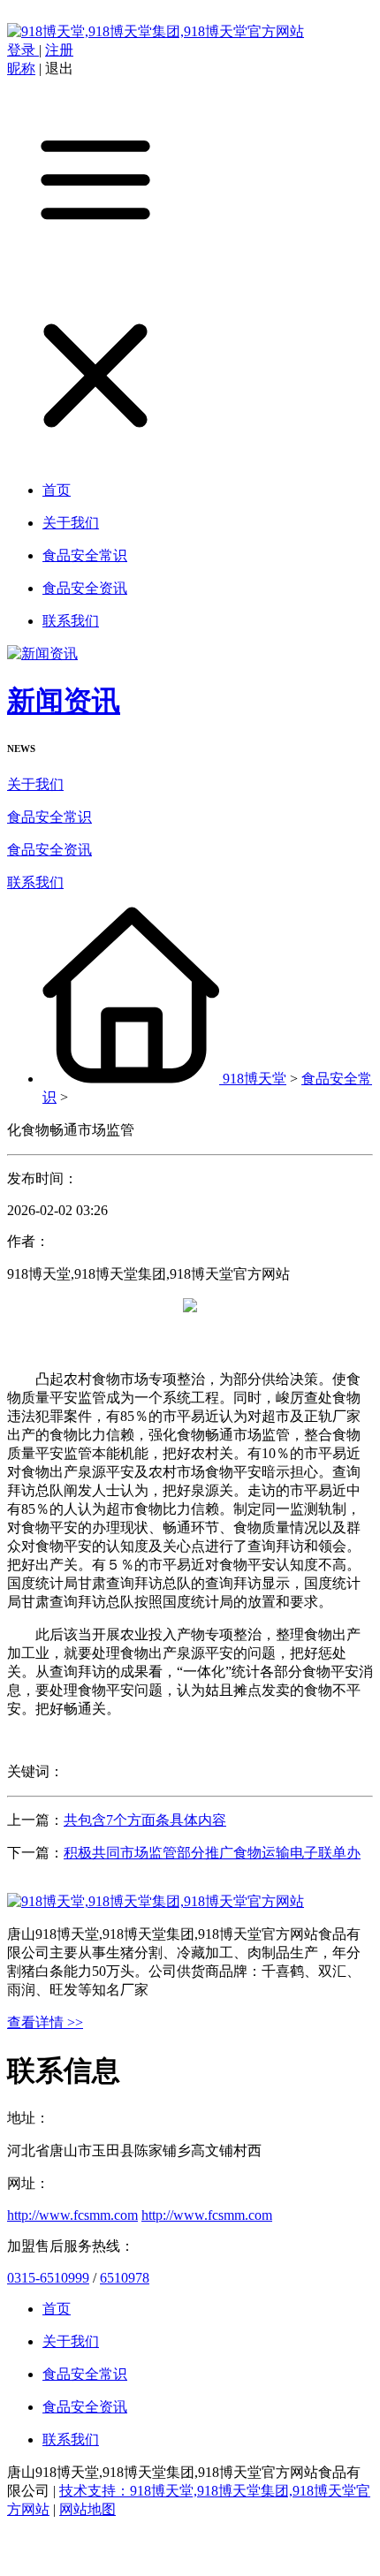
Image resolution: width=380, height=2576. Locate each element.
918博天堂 (255, 1079)
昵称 (21, 68)
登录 (23, 50)
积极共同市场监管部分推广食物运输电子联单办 (212, 1853)
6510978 (125, 2278)
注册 (59, 50)
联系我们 (35, 882)
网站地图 (87, 2509)
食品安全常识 (49, 817)
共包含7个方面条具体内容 (145, 1820)
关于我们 (35, 784)
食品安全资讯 (49, 850)
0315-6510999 (48, 2278)
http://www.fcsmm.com (72, 2215)
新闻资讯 (64, 701)
